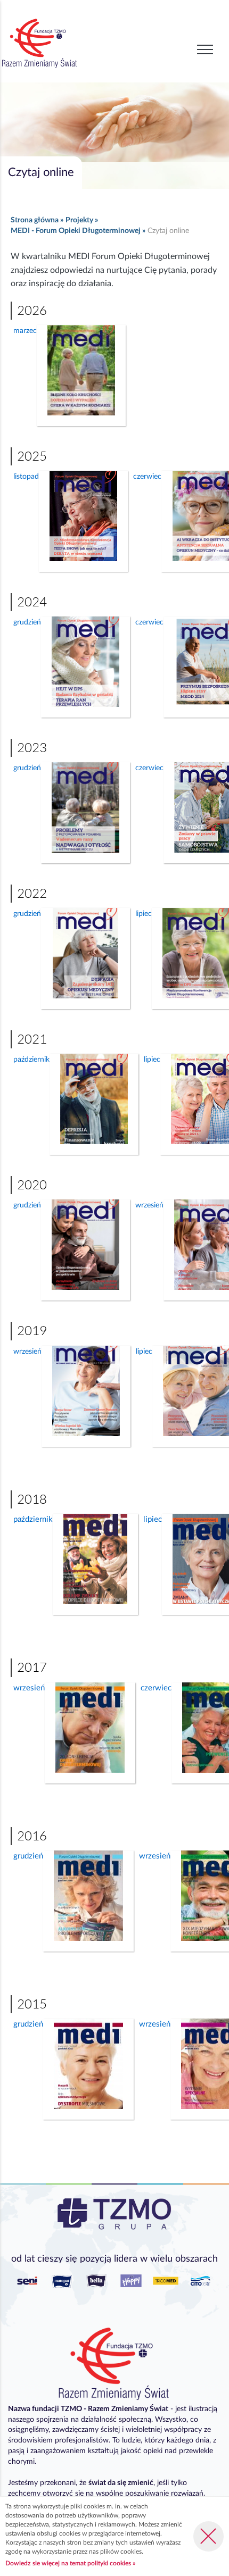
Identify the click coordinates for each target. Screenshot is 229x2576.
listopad (26, 477)
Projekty (79, 220)
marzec (25, 331)
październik (31, 1060)
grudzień (27, 622)
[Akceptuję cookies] (208, 2536)
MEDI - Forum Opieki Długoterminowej (76, 231)
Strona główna (35, 220)
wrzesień (27, 1352)
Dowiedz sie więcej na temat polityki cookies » (70, 2563)
